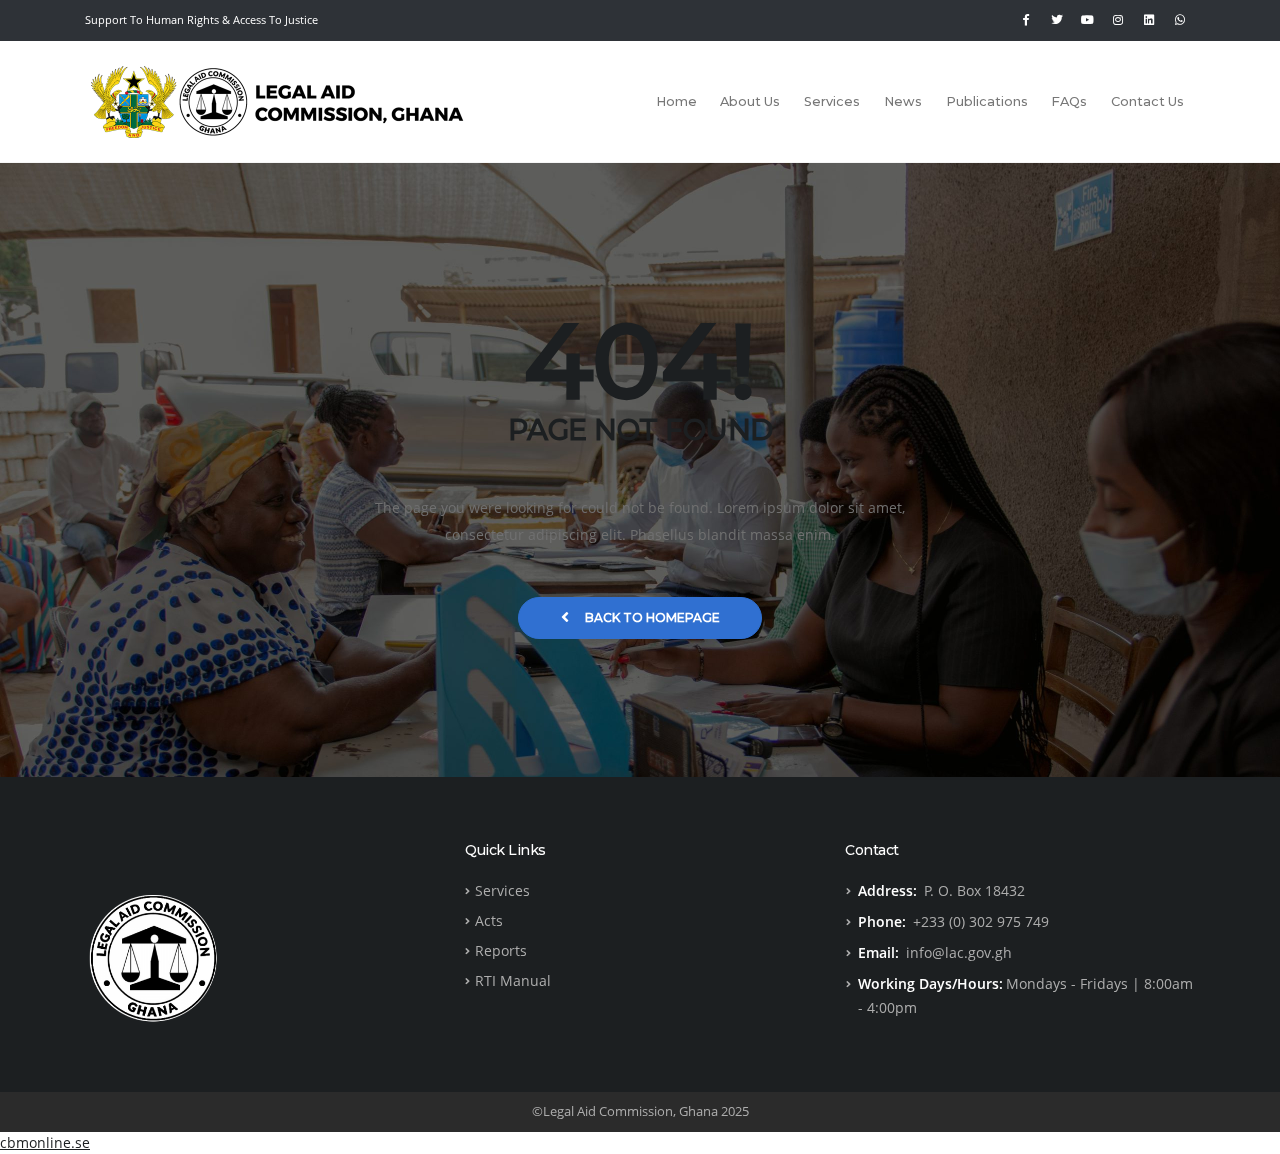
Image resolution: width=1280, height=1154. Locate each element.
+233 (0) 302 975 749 (981, 921)
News (903, 101)
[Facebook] (1026, 20)
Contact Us (1147, 101)
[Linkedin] (1149, 20)
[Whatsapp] (1180, 20)
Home (676, 101)
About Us (750, 101)
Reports (501, 950)
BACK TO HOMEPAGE (652, 617)
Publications (987, 101)
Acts (489, 920)
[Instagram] (1118, 20)
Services (832, 101)
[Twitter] (1057, 20)
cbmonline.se (45, 1142)
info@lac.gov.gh (959, 952)
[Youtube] (1088, 20)
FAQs (1069, 101)
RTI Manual (513, 980)
